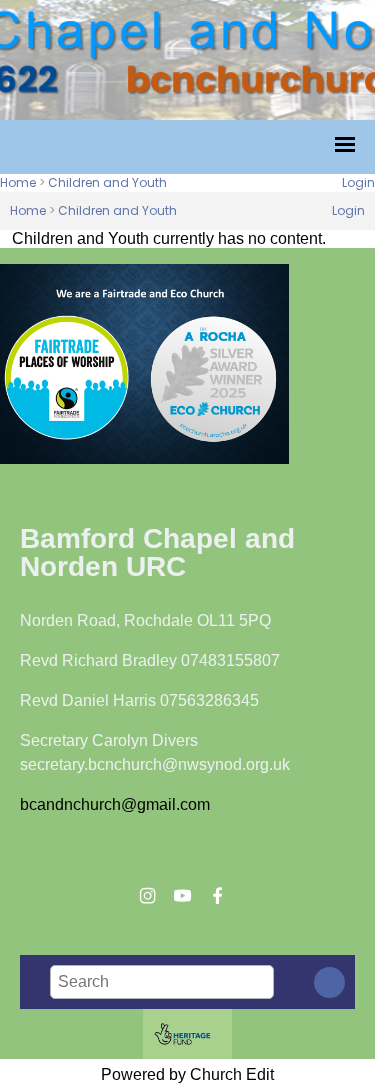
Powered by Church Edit (187, 1074)
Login (358, 182)
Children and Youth (107, 182)
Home (18, 182)
